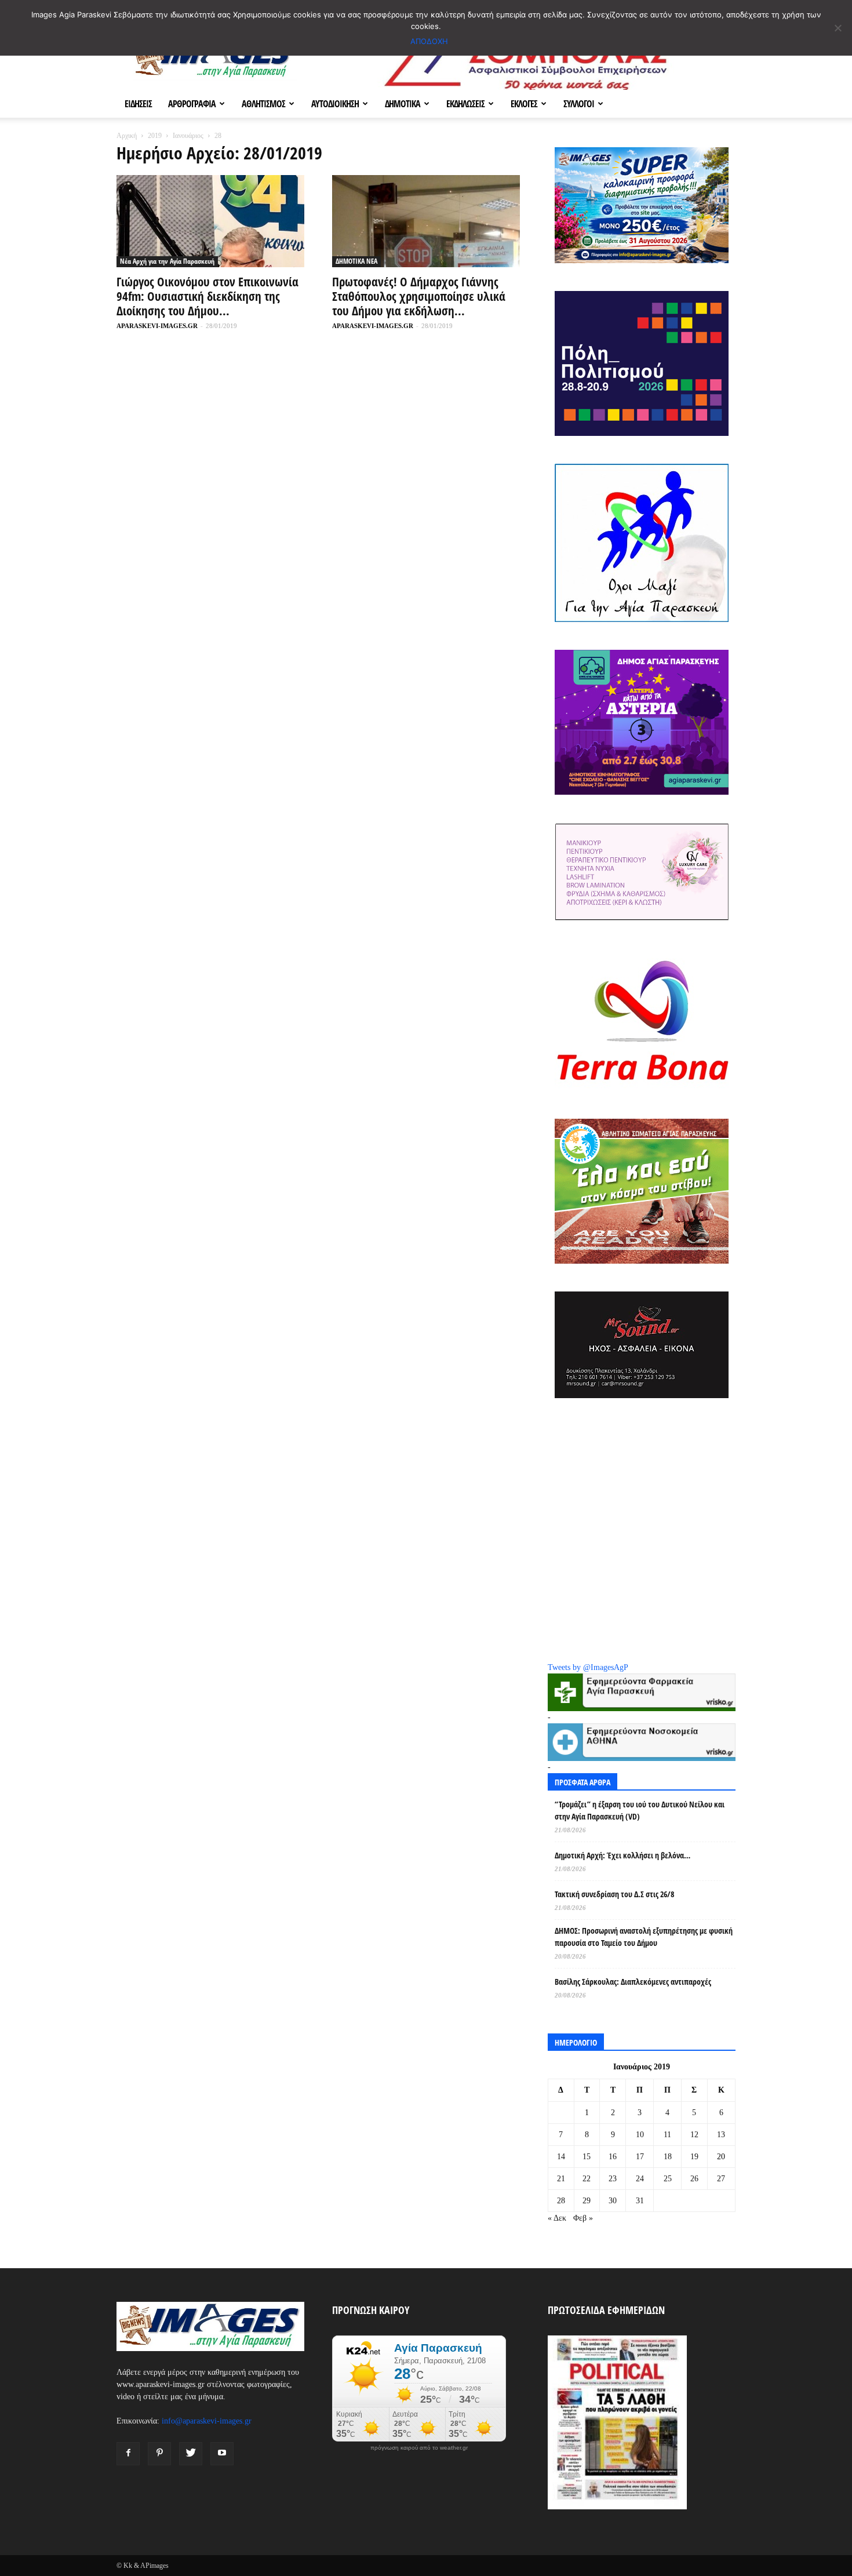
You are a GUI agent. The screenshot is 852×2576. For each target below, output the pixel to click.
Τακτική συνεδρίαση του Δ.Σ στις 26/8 (614, 1894)
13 (721, 2135)
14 (561, 2157)
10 (640, 2135)
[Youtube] (222, 2454)
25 (668, 2179)
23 (613, 2179)
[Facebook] (128, 2454)
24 (640, 2179)
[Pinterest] (159, 2454)
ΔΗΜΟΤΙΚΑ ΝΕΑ (356, 261)
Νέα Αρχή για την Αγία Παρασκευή (167, 261)
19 (694, 2157)
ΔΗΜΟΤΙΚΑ (403, 104)
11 (667, 2135)
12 (694, 2135)
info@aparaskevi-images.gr (207, 2421)
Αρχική (127, 136)
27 (721, 2179)
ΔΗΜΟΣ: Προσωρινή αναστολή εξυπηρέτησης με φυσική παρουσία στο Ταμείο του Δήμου (644, 1937)
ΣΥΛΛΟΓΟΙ (579, 104)
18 (668, 2157)
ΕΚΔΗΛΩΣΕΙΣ (465, 104)
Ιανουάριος (188, 136)
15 (587, 2157)
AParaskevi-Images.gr (157, 326)
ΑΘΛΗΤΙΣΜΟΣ (263, 104)
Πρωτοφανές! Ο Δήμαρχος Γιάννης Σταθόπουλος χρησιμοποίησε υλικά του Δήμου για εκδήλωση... (419, 296)
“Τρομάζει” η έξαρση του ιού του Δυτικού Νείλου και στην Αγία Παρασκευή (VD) (640, 1810)
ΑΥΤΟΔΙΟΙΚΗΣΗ (335, 104)
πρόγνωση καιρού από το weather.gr (419, 2448)
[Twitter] (191, 2454)
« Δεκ (557, 2218)
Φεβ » (583, 2218)
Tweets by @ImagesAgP (588, 1667)
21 (561, 2179)
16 (613, 2157)
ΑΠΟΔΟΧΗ (429, 41)
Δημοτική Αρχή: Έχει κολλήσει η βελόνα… (622, 1855)
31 (640, 2201)
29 (587, 2201)
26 (694, 2179)
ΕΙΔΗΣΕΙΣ (138, 104)
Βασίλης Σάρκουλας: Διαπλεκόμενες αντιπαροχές (633, 1982)
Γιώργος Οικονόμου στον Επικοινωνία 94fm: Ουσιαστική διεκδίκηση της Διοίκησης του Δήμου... (207, 296)
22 (587, 2179)
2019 (155, 136)
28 (561, 2201)
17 (640, 2157)
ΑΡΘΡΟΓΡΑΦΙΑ (192, 104)
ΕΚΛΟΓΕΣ (524, 104)
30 (613, 2201)
